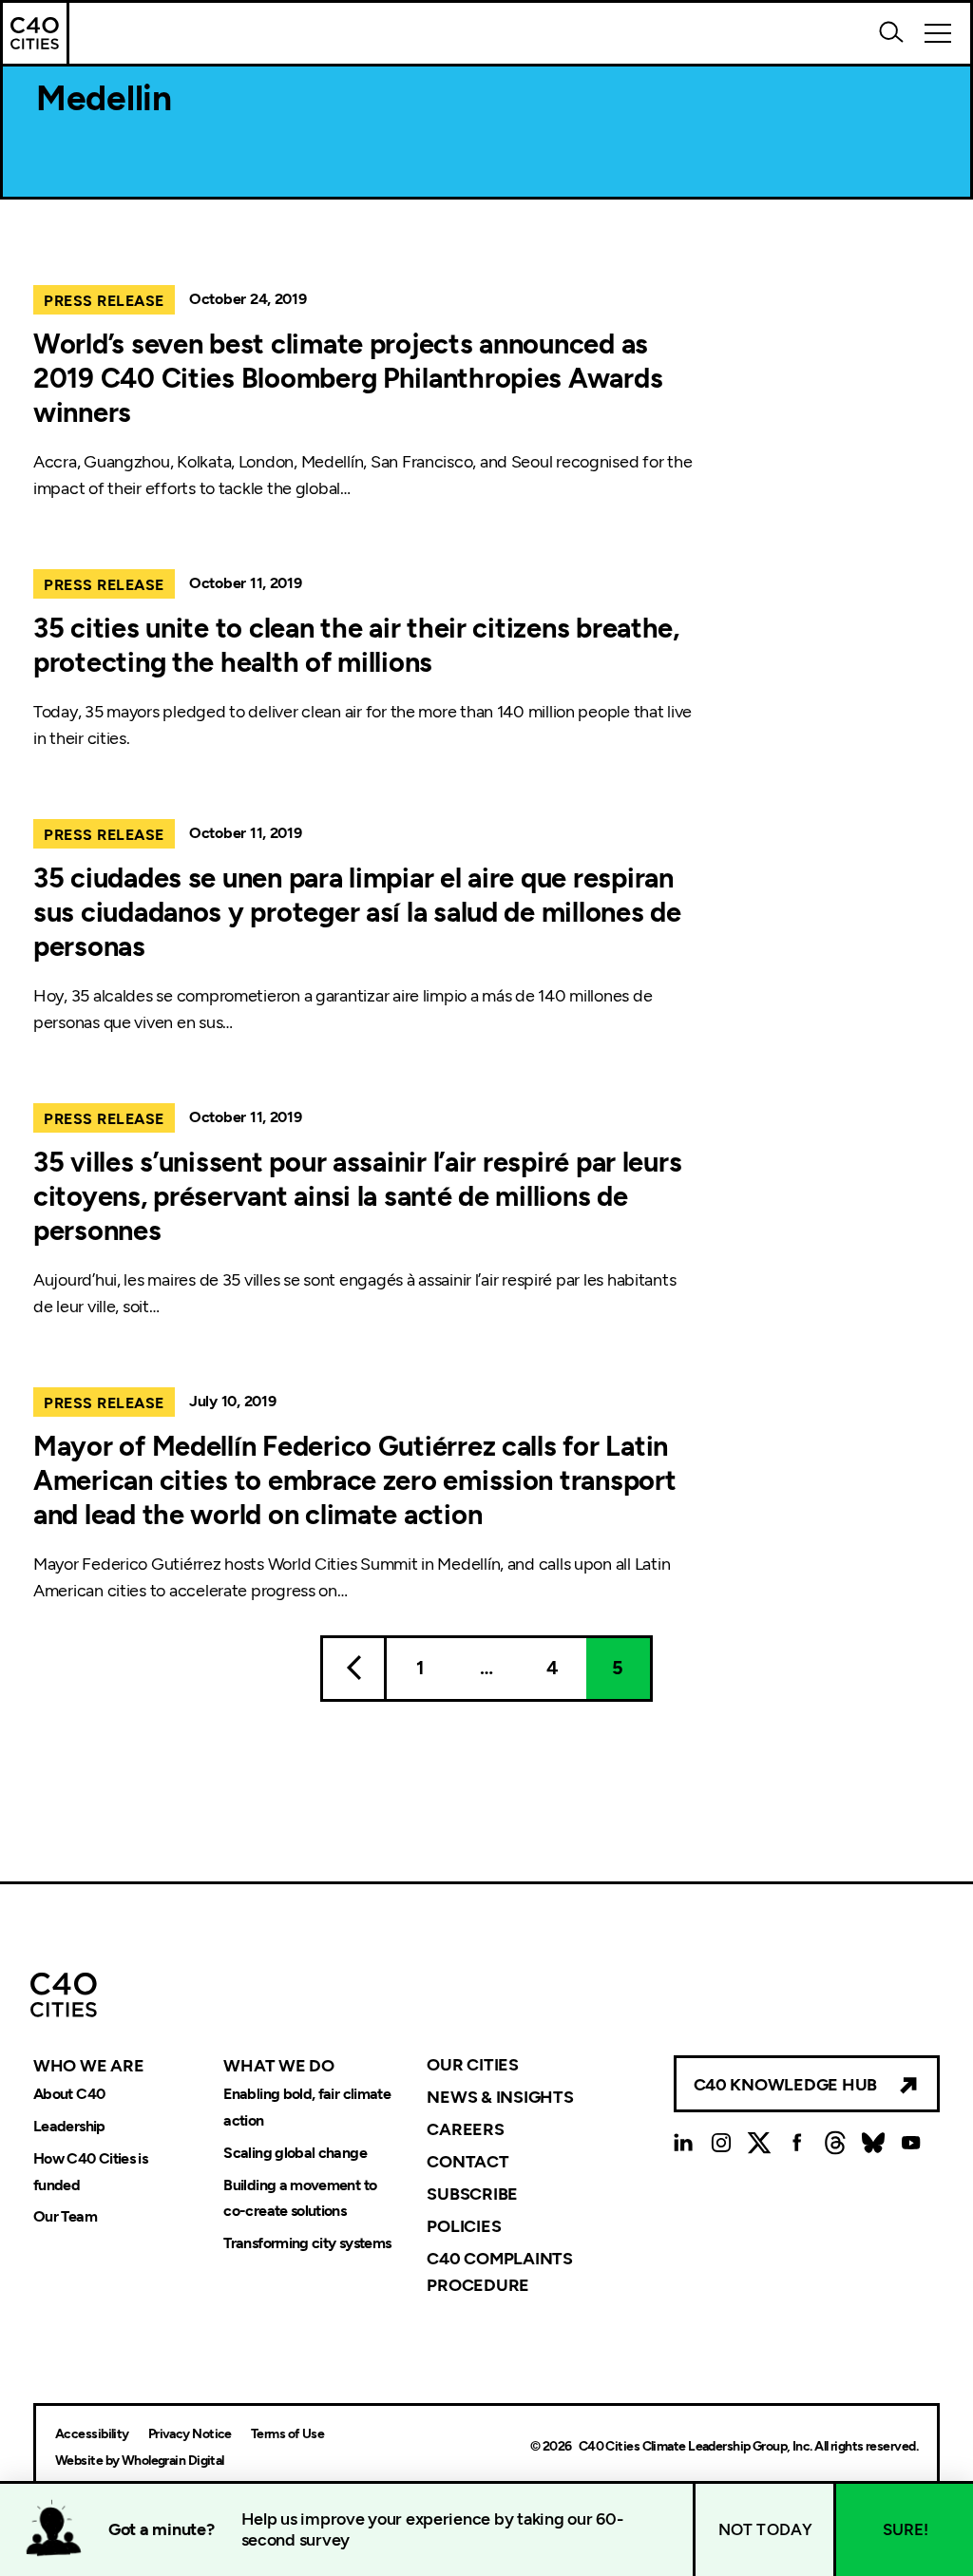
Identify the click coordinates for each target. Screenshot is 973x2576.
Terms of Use (287, 2434)
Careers (465, 2129)
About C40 (69, 2094)
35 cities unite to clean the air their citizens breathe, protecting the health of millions (356, 645)
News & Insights (500, 2097)
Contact (467, 2162)
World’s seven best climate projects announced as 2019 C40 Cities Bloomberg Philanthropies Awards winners (348, 378)
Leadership (69, 2126)
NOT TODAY (766, 2529)
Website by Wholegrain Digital (140, 2461)
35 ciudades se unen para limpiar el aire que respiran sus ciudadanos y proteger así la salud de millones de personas (357, 912)
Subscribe (472, 2194)
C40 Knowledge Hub (785, 2085)
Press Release (104, 301)
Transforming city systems (307, 2244)
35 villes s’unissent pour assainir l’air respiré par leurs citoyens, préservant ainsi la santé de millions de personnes (357, 1196)
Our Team (65, 2217)
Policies (464, 2226)
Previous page (353, 1669)
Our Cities (472, 2065)
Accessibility (92, 2434)
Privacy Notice (190, 2434)
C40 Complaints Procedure (499, 2271)
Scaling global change (295, 2153)
